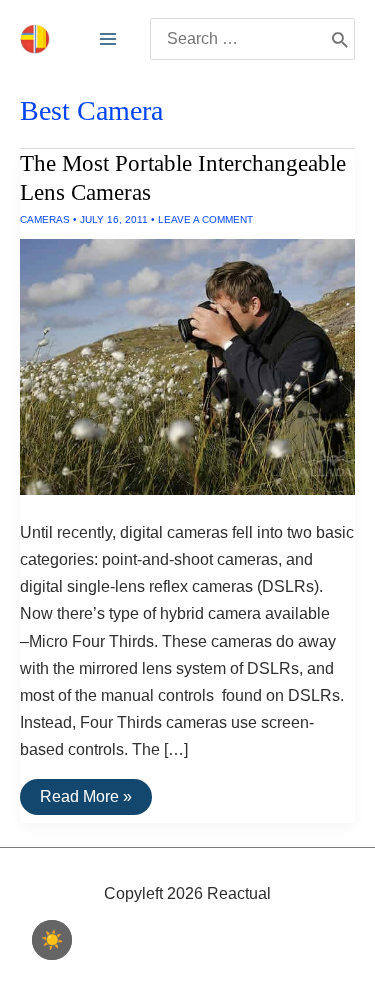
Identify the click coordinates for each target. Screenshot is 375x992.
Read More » (95, 801)
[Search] (339, 39)
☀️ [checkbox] (52, 940)
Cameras (45, 219)
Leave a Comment (205, 219)
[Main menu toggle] (108, 39)
